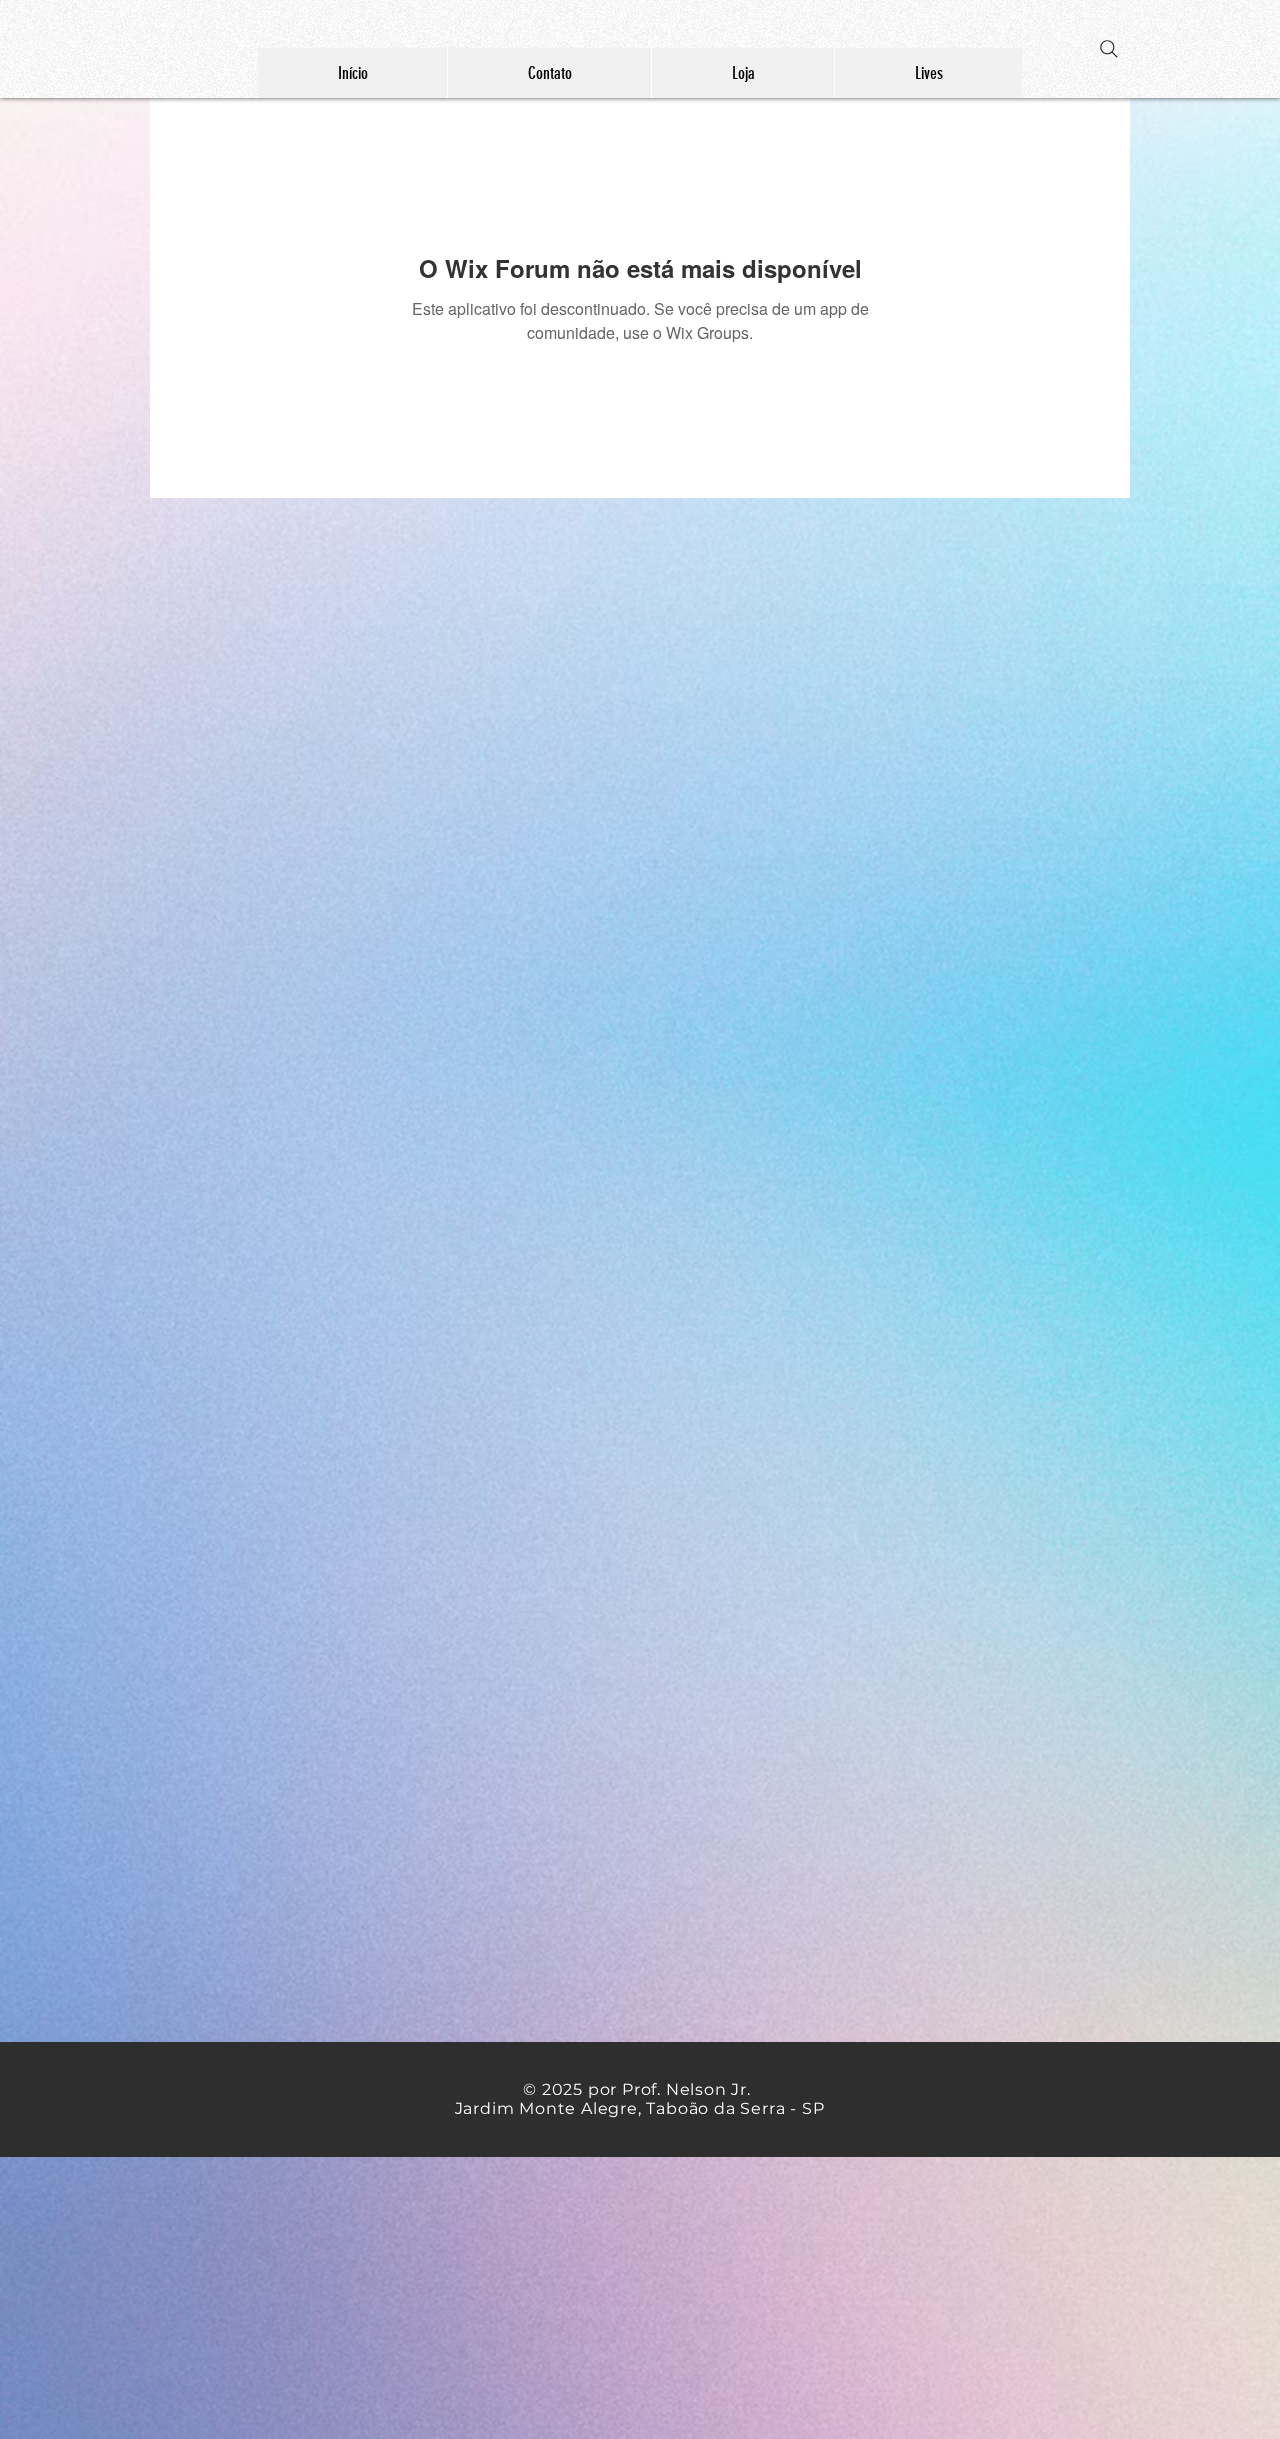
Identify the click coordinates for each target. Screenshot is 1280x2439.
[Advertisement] (600, 2297)
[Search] (1109, 49)
